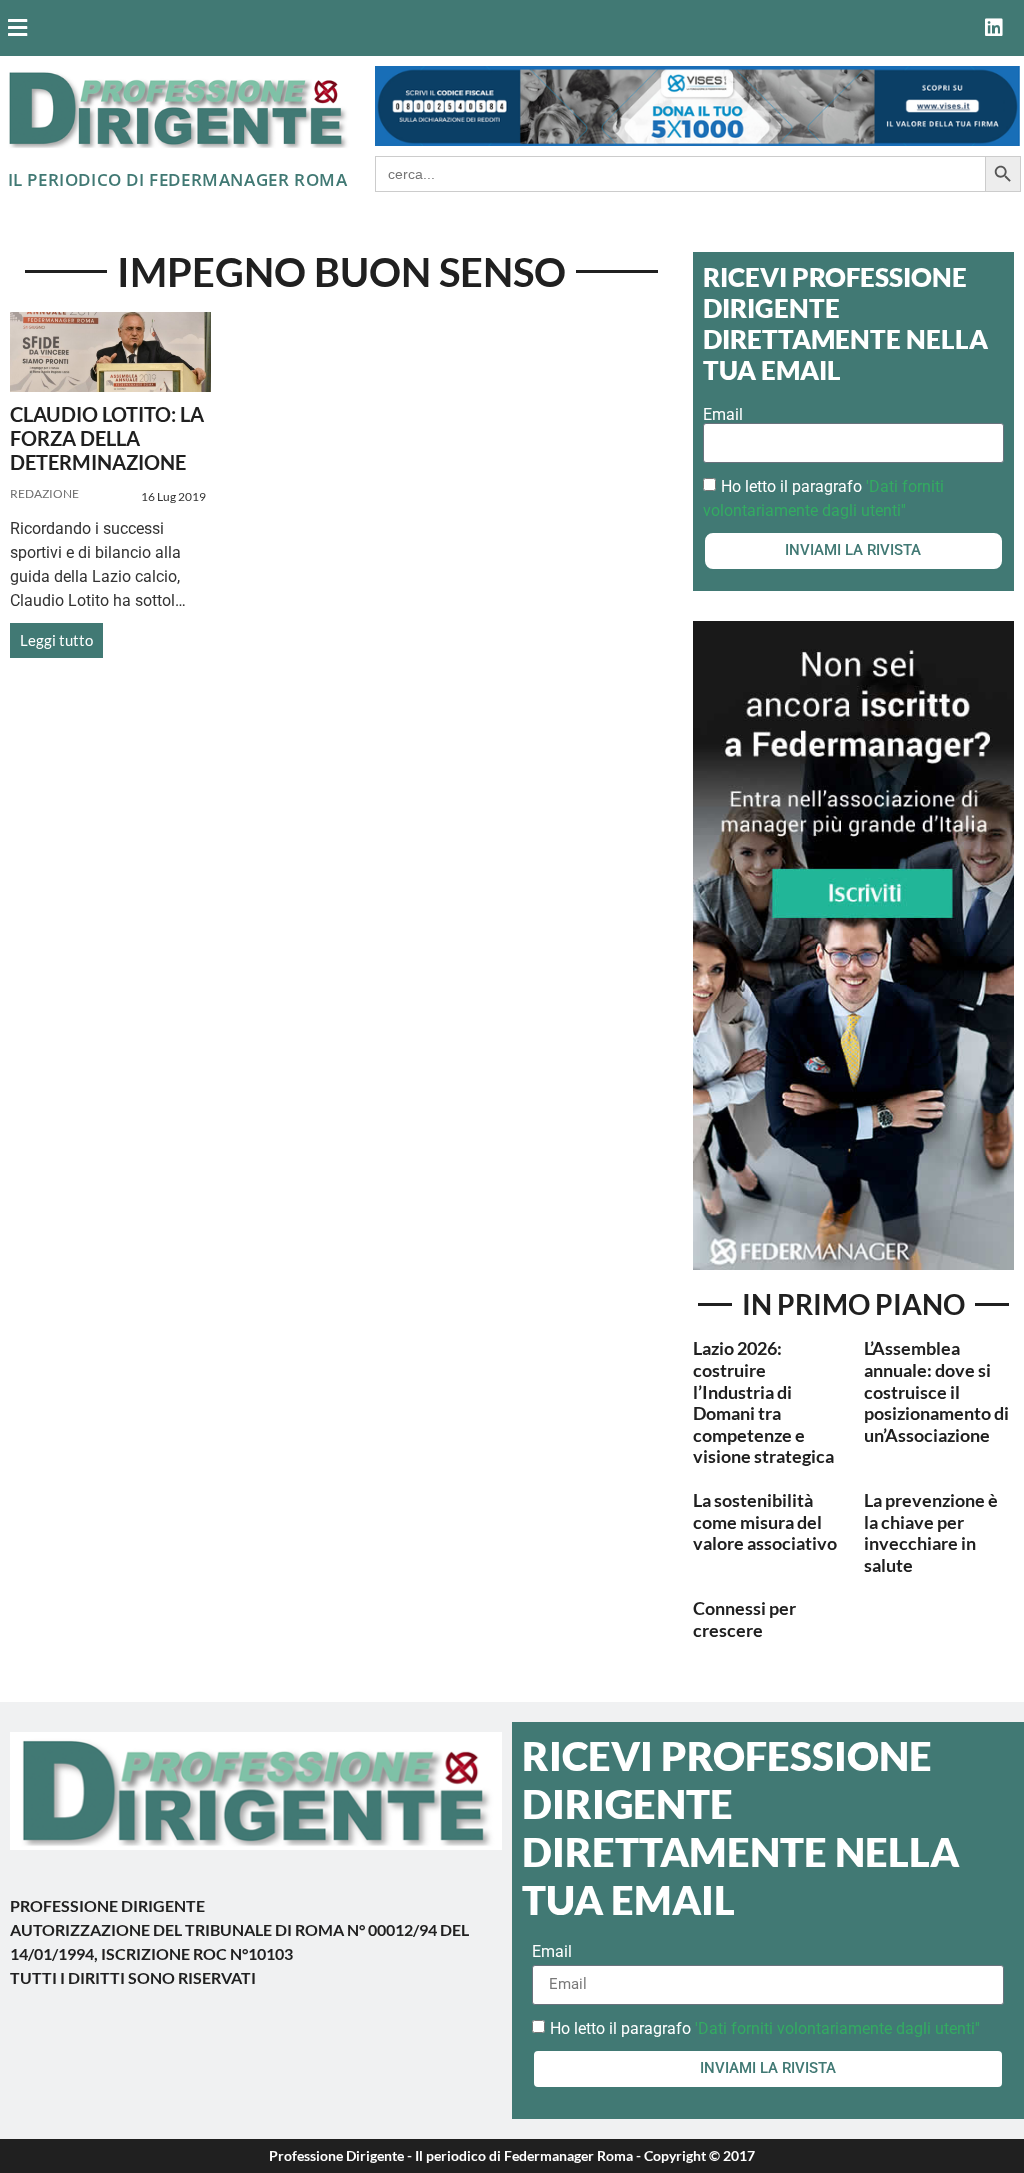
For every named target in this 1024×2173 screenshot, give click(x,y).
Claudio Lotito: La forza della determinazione (107, 438)
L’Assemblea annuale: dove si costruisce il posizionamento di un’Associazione (936, 1391)
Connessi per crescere (744, 1619)
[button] (435, 28)
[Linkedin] (994, 28)
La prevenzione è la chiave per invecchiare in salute (931, 1532)
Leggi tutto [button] (56, 640)
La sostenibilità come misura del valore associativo (765, 1521)
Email (723, 415)
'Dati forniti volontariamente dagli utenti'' (837, 2027)
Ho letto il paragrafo (765, 2027)
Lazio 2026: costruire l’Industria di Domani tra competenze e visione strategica (763, 1402)
